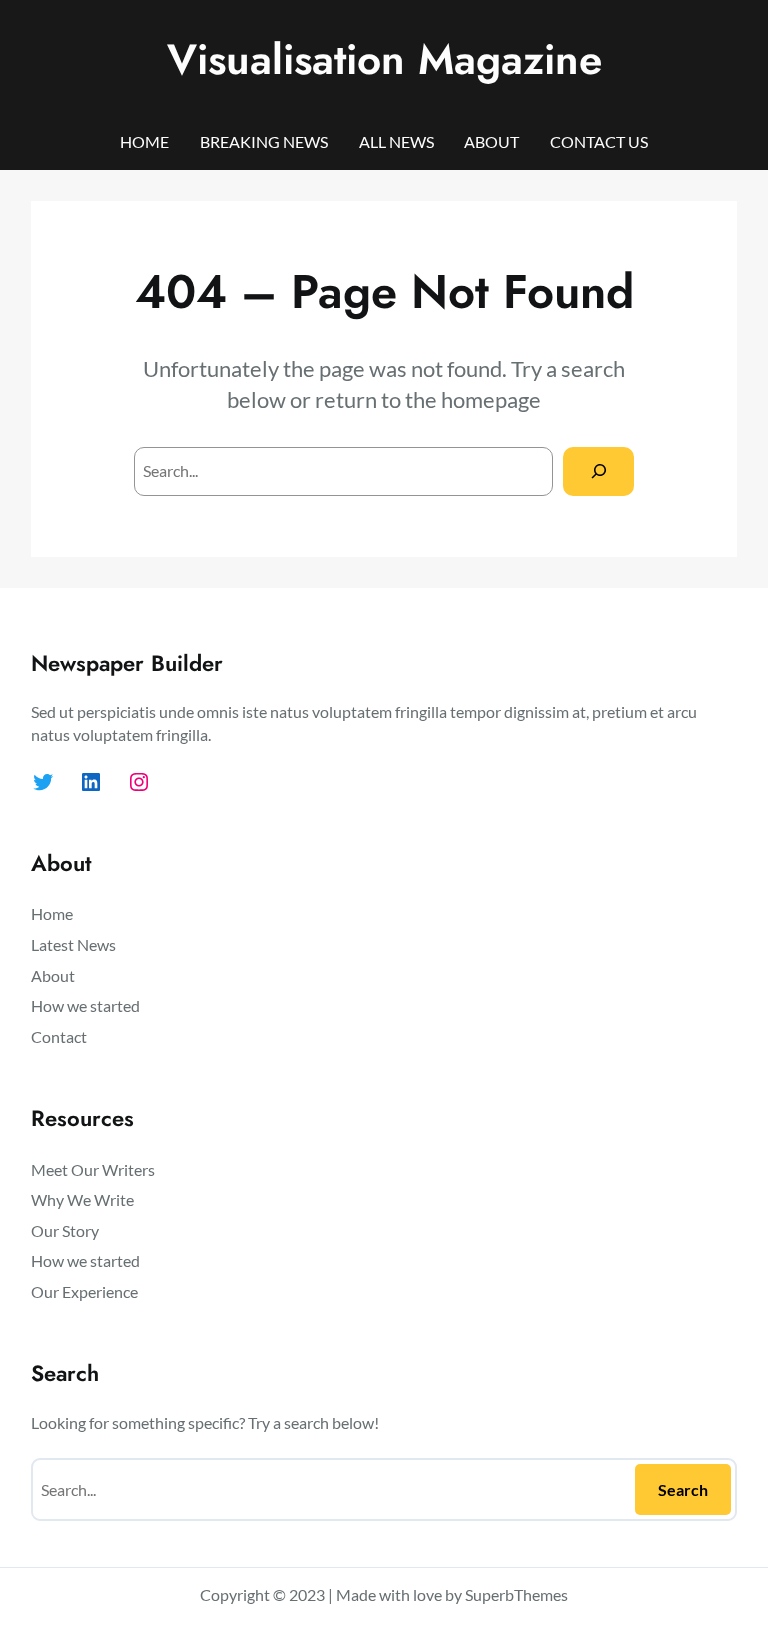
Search (683, 1489)
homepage (491, 399)
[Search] (598, 471)
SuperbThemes (516, 1594)
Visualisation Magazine (384, 59)
